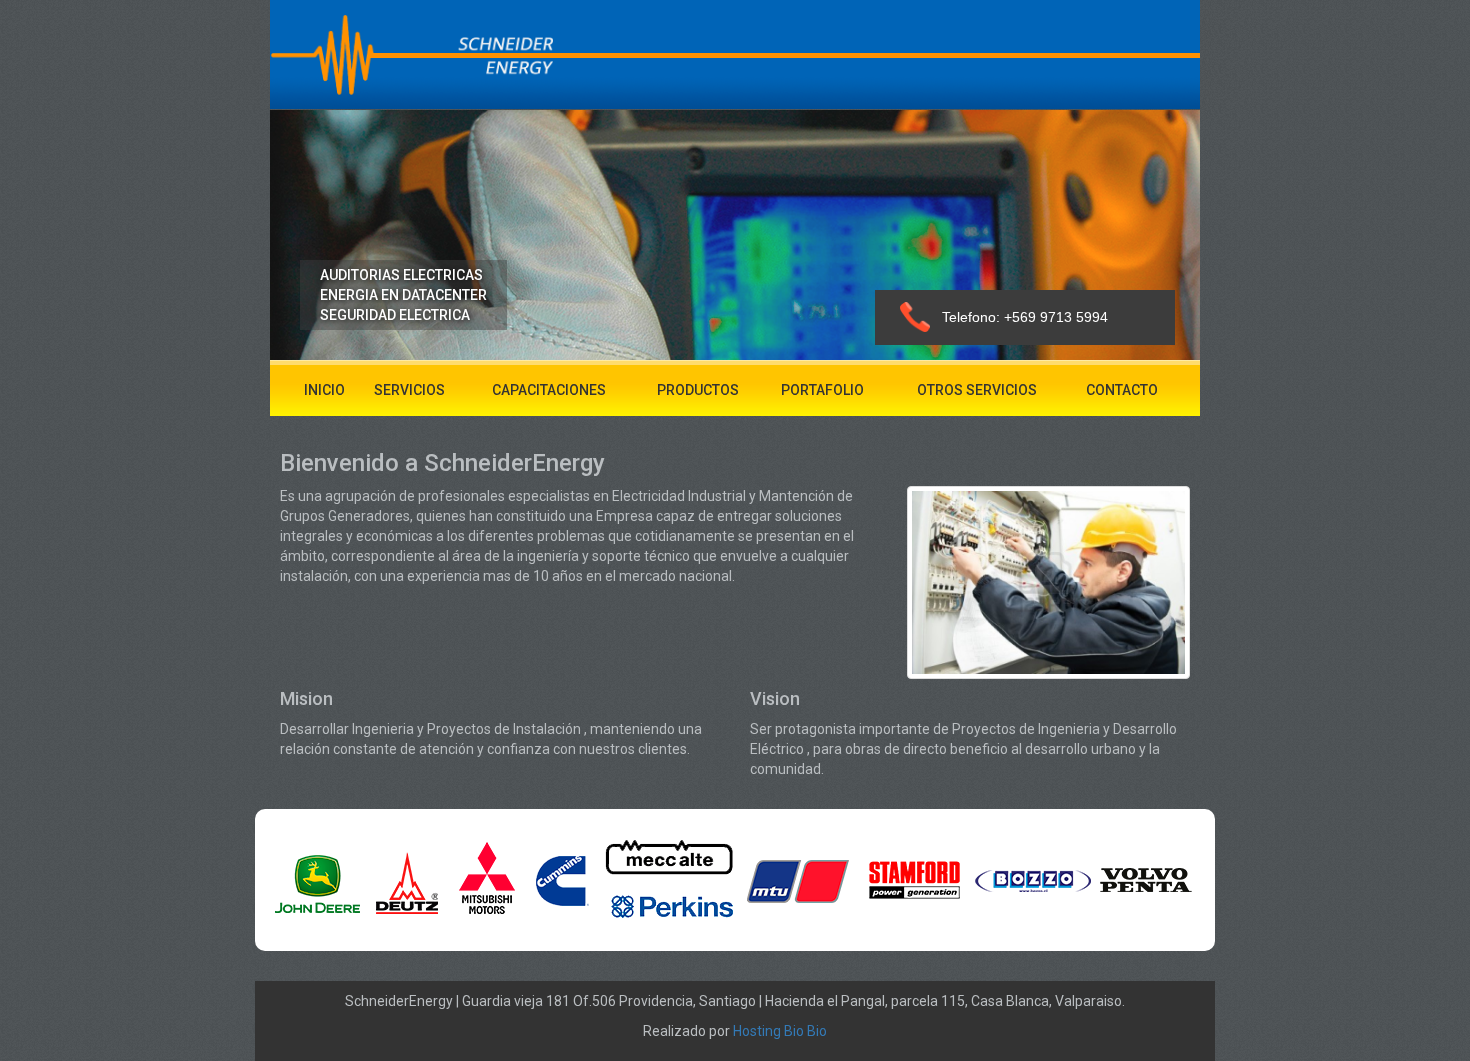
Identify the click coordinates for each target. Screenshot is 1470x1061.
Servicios (409, 390)
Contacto (1122, 390)
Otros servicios (977, 390)
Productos (698, 390)
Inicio (324, 390)
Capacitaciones (549, 390)
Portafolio (822, 390)
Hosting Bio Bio (778, 1031)
